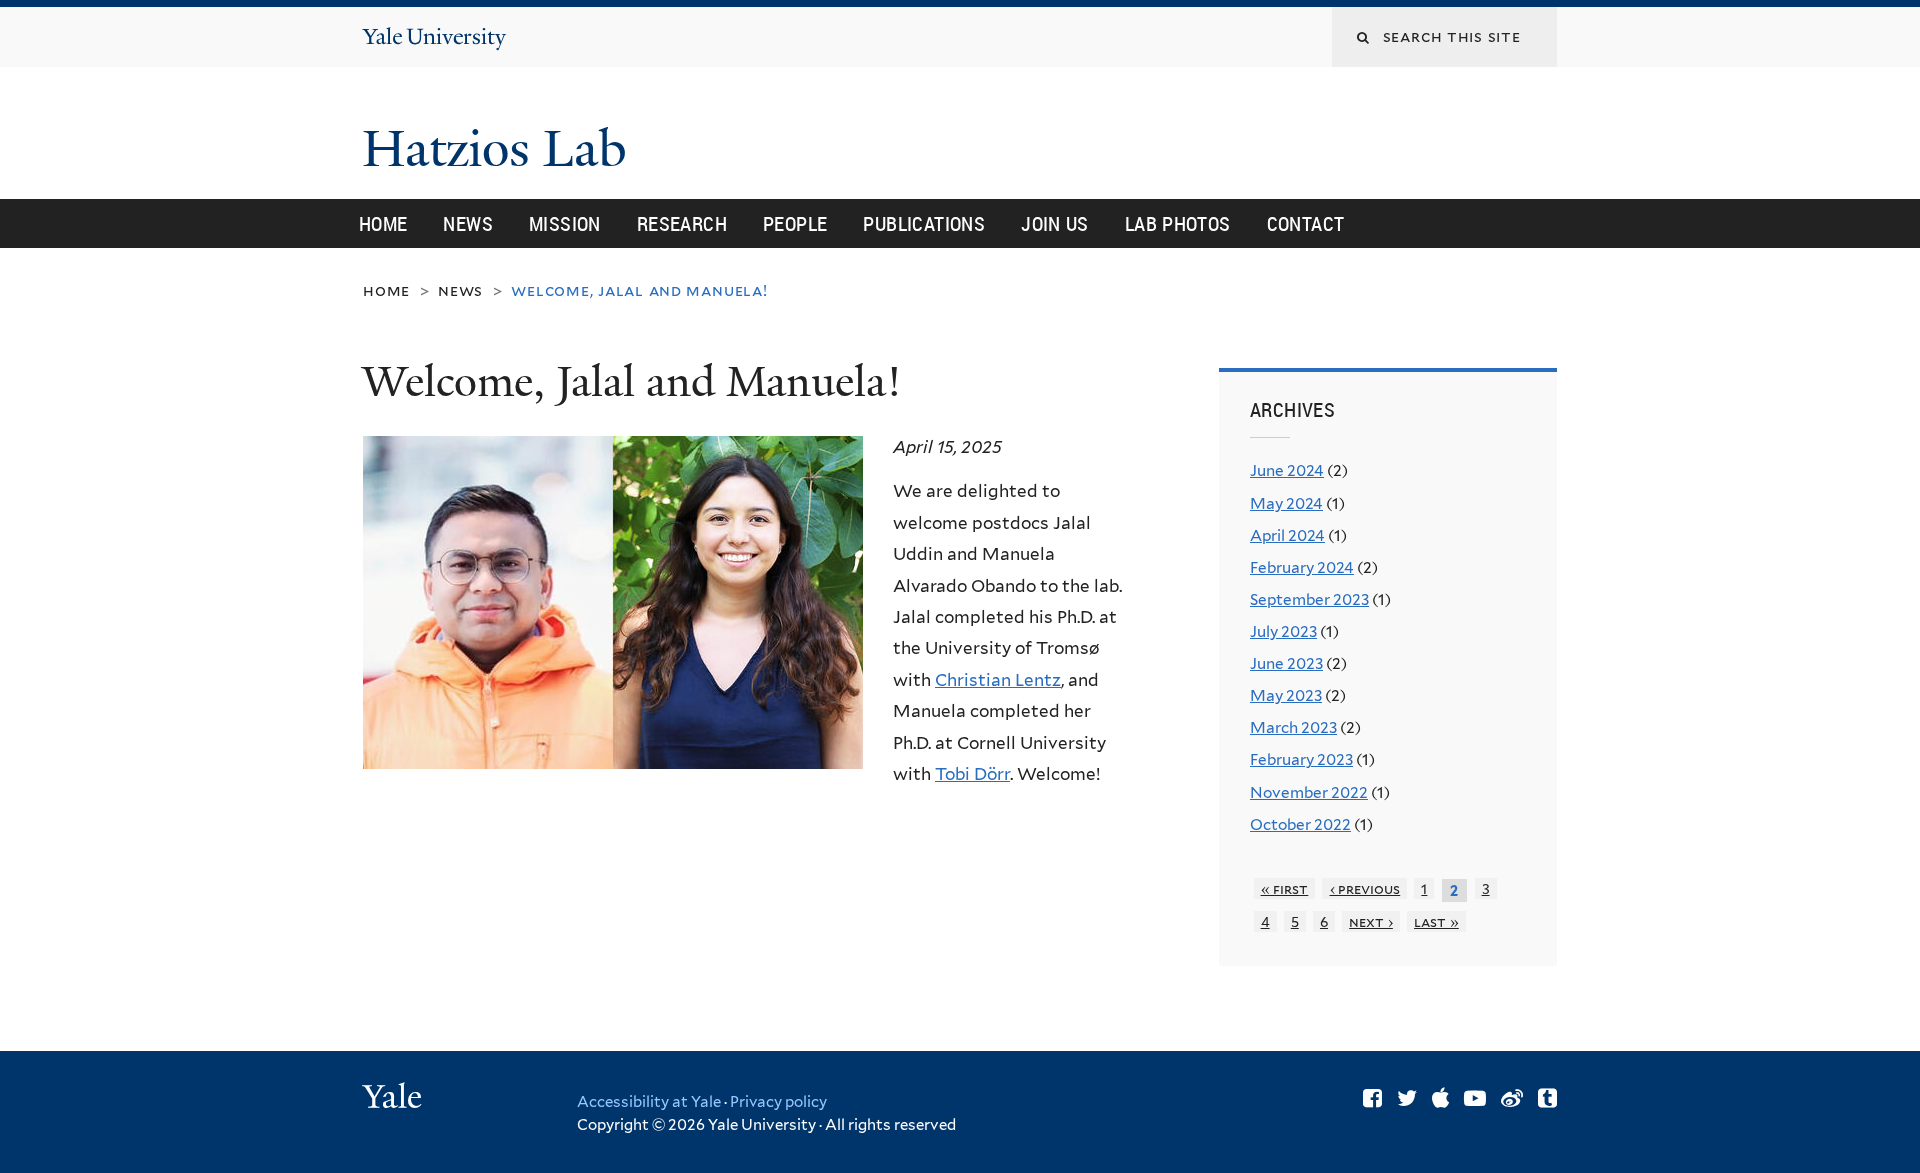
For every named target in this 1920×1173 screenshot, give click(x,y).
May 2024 (1286, 503)
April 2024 (1287, 535)
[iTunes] (1440, 1098)
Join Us (1055, 223)
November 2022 (1309, 792)
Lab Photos (1178, 223)
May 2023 (1286, 695)
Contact (1306, 223)
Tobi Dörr (972, 774)
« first (1285, 888)
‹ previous (1365, 888)
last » (1436, 921)
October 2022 (1300, 824)
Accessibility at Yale (649, 1102)
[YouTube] (1475, 1098)
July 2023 (1283, 631)
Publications (924, 223)
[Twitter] (1407, 1098)
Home (383, 223)
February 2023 (1301, 759)
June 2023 (1286, 663)
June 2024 (1287, 470)
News (468, 223)
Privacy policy (778, 1102)
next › (1371, 921)
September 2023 (1309, 599)
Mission (565, 223)
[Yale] (395, 1099)
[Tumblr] (1547, 1098)
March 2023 (1293, 727)
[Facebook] (1372, 1098)
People (795, 223)
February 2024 (1302, 567)
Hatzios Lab (501, 149)
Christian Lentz (998, 680)
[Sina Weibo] (1512, 1098)
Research (682, 223)
